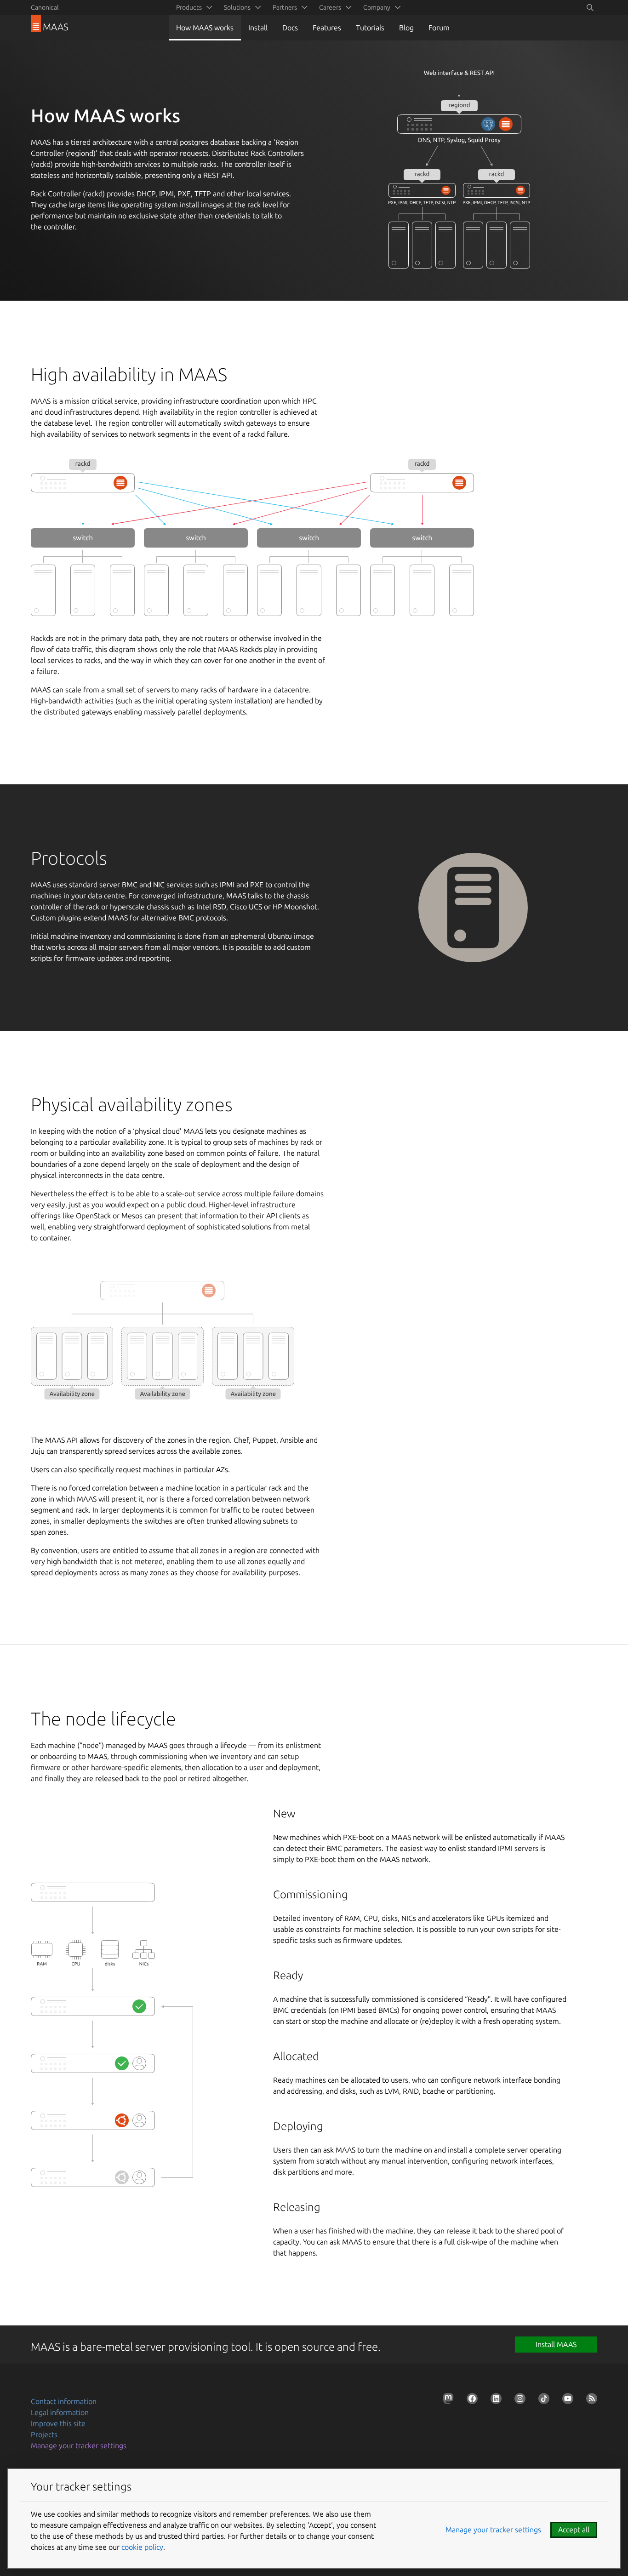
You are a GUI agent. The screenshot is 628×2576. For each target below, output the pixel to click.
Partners (285, 7)
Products (189, 7)
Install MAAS (556, 2344)
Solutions (237, 7)
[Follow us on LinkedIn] (494, 2400)
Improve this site (58, 2423)
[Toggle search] (590, 7)
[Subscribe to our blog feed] (590, 2400)
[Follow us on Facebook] (470, 2400)
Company (377, 7)
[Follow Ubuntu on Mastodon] (446, 2400)
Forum (439, 28)
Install (258, 28)
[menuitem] (193, 7)
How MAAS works (205, 28)
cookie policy (142, 2547)
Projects (44, 2434)
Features (327, 28)
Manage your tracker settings (79, 2445)
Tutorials (370, 28)
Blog (406, 28)
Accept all (574, 2530)
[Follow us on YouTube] (566, 2400)
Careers (330, 7)
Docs (290, 28)
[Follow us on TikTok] (542, 2400)
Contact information (64, 2401)
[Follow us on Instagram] (518, 2400)
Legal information (60, 2412)
